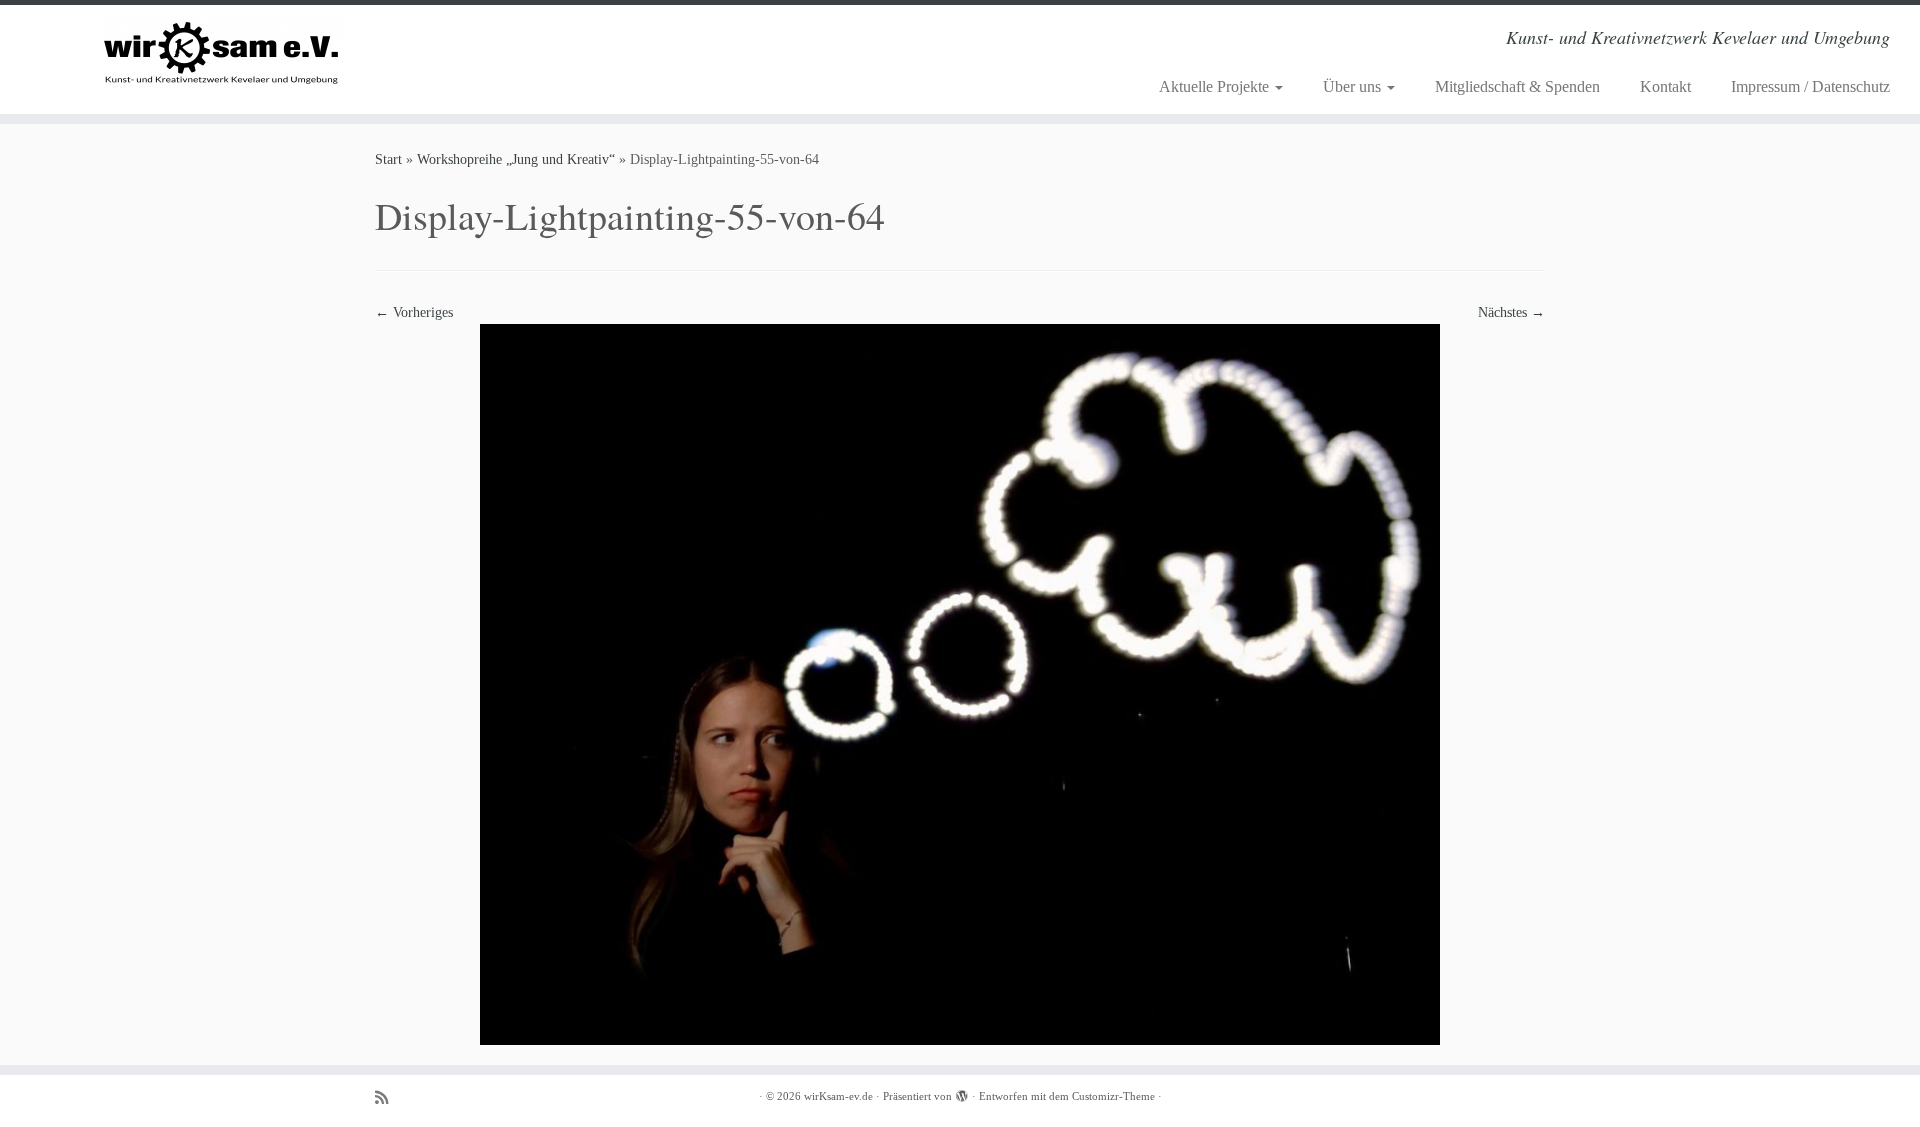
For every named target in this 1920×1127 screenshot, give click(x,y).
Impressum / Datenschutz (1810, 86)
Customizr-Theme (1113, 1096)
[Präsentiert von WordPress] (962, 1093)
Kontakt (1665, 86)
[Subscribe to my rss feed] (388, 1097)
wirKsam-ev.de (838, 1096)
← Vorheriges (414, 312)
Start (388, 159)
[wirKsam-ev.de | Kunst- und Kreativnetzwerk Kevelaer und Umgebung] (221, 52)
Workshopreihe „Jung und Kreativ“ (516, 159)
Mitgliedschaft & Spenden (1517, 86)
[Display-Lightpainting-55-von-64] (960, 683)
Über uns (1354, 86)
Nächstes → (1511, 312)
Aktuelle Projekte (1216, 86)
